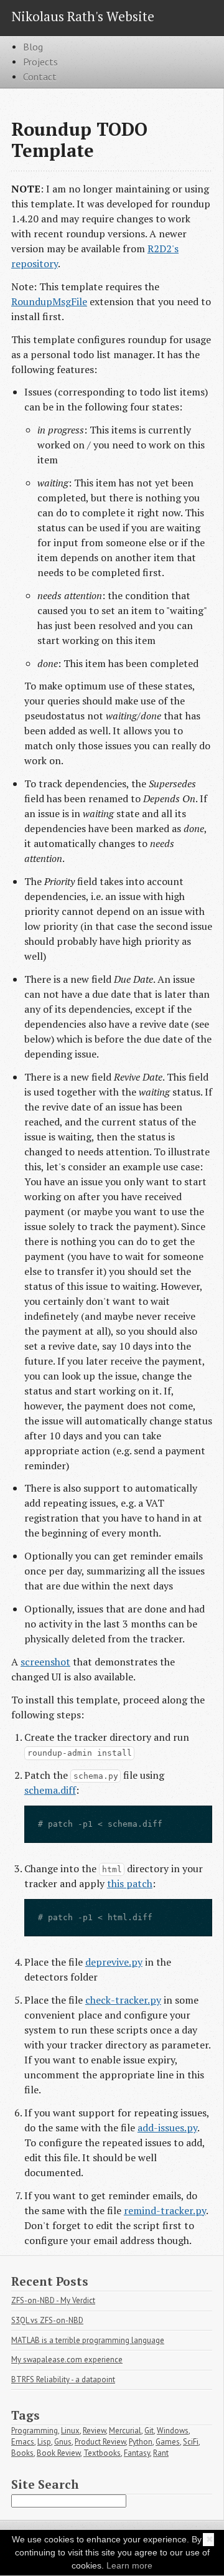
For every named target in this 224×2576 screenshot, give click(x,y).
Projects (40, 62)
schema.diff (50, 1790)
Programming (35, 2431)
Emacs (23, 2442)
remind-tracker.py (165, 2210)
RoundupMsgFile (49, 301)
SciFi (191, 2442)
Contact (40, 77)
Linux (70, 2431)
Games (168, 2442)
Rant (161, 2453)
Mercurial (125, 2431)
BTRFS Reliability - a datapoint (63, 2379)
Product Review (100, 2442)
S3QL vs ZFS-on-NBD (47, 2320)
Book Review (58, 2453)
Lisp (44, 2442)
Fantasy (137, 2453)
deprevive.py (114, 1962)
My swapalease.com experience (67, 2360)
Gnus (63, 2442)
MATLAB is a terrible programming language (88, 2340)
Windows (173, 2431)
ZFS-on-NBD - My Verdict (53, 2300)
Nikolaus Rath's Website (83, 16)
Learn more (129, 2565)
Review (94, 2431)
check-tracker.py (123, 2000)
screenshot (45, 1662)
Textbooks (102, 2453)
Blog (33, 47)
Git (149, 2431)
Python (141, 2442)
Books (22, 2453)
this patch (130, 1883)
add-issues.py (167, 2128)
